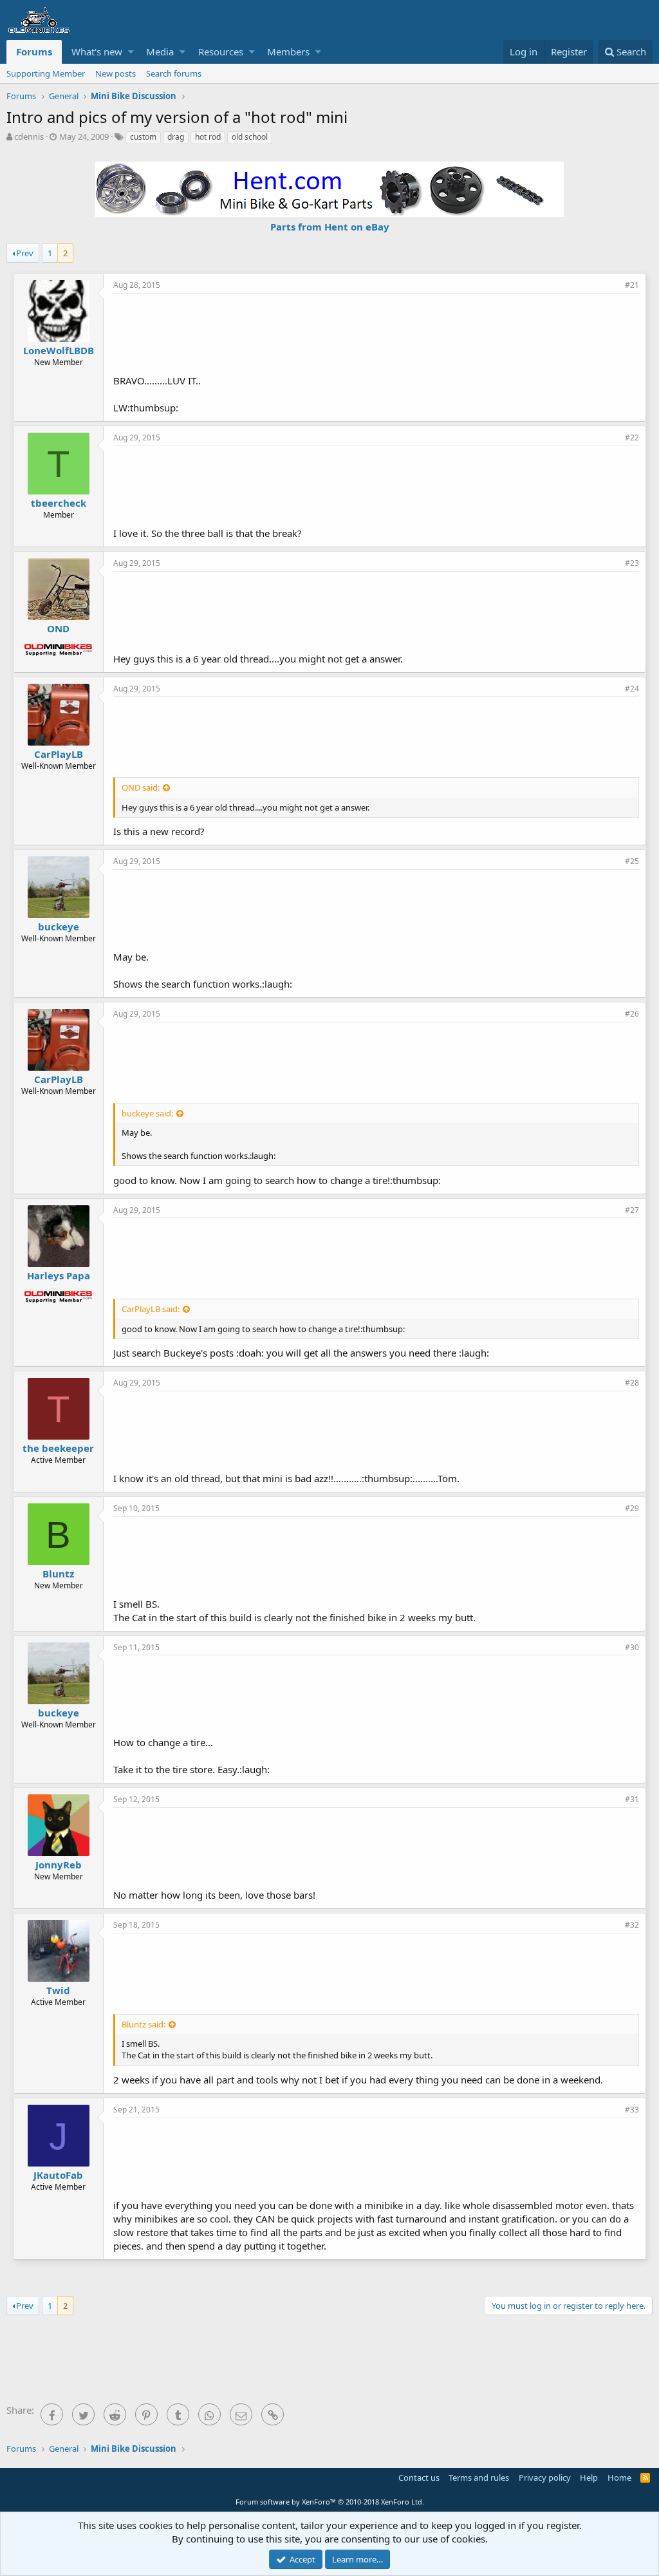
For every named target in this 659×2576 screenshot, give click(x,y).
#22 (632, 437)
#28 (632, 1383)
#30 (632, 1647)
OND (58, 628)
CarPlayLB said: (151, 1309)
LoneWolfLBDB (59, 350)
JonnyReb (59, 1865)
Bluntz (58, 1574)
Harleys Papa (59, 1275)
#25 (632, 861)
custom (143, 137)
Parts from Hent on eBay (330, 227)
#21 (632, 285)
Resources (221, 52)
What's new (97, 52)
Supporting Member (46, 73)
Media (160, 52)
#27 (632, 1210)
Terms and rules (479, 2477)
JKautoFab (58, 2175)
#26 (632, 1014)
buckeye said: (147, 1113)
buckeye (59, 926)
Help (589, 2477)
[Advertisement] (376, 332)
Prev (25, 253)
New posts (116, 73)
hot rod (208, 137)
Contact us (419, 2477)
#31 (632, 1799)
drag (176, 137)
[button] (131, 52)
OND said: (141, 787)
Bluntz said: (144, 2024)
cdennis (29, 136)
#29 (632, 1508)
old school (250, 137)
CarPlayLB (59, 754)
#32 (632, 1925)
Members (288, 52)
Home (619, 2477)
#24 (632, 689)
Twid (58, 1990)
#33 (632, 2110)
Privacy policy (545, 2477)
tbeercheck (59, 503)
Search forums (174, 73)
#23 (632, 563)
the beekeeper (58, 1448)
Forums (34, 52)
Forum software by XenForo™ (330, 2502)
